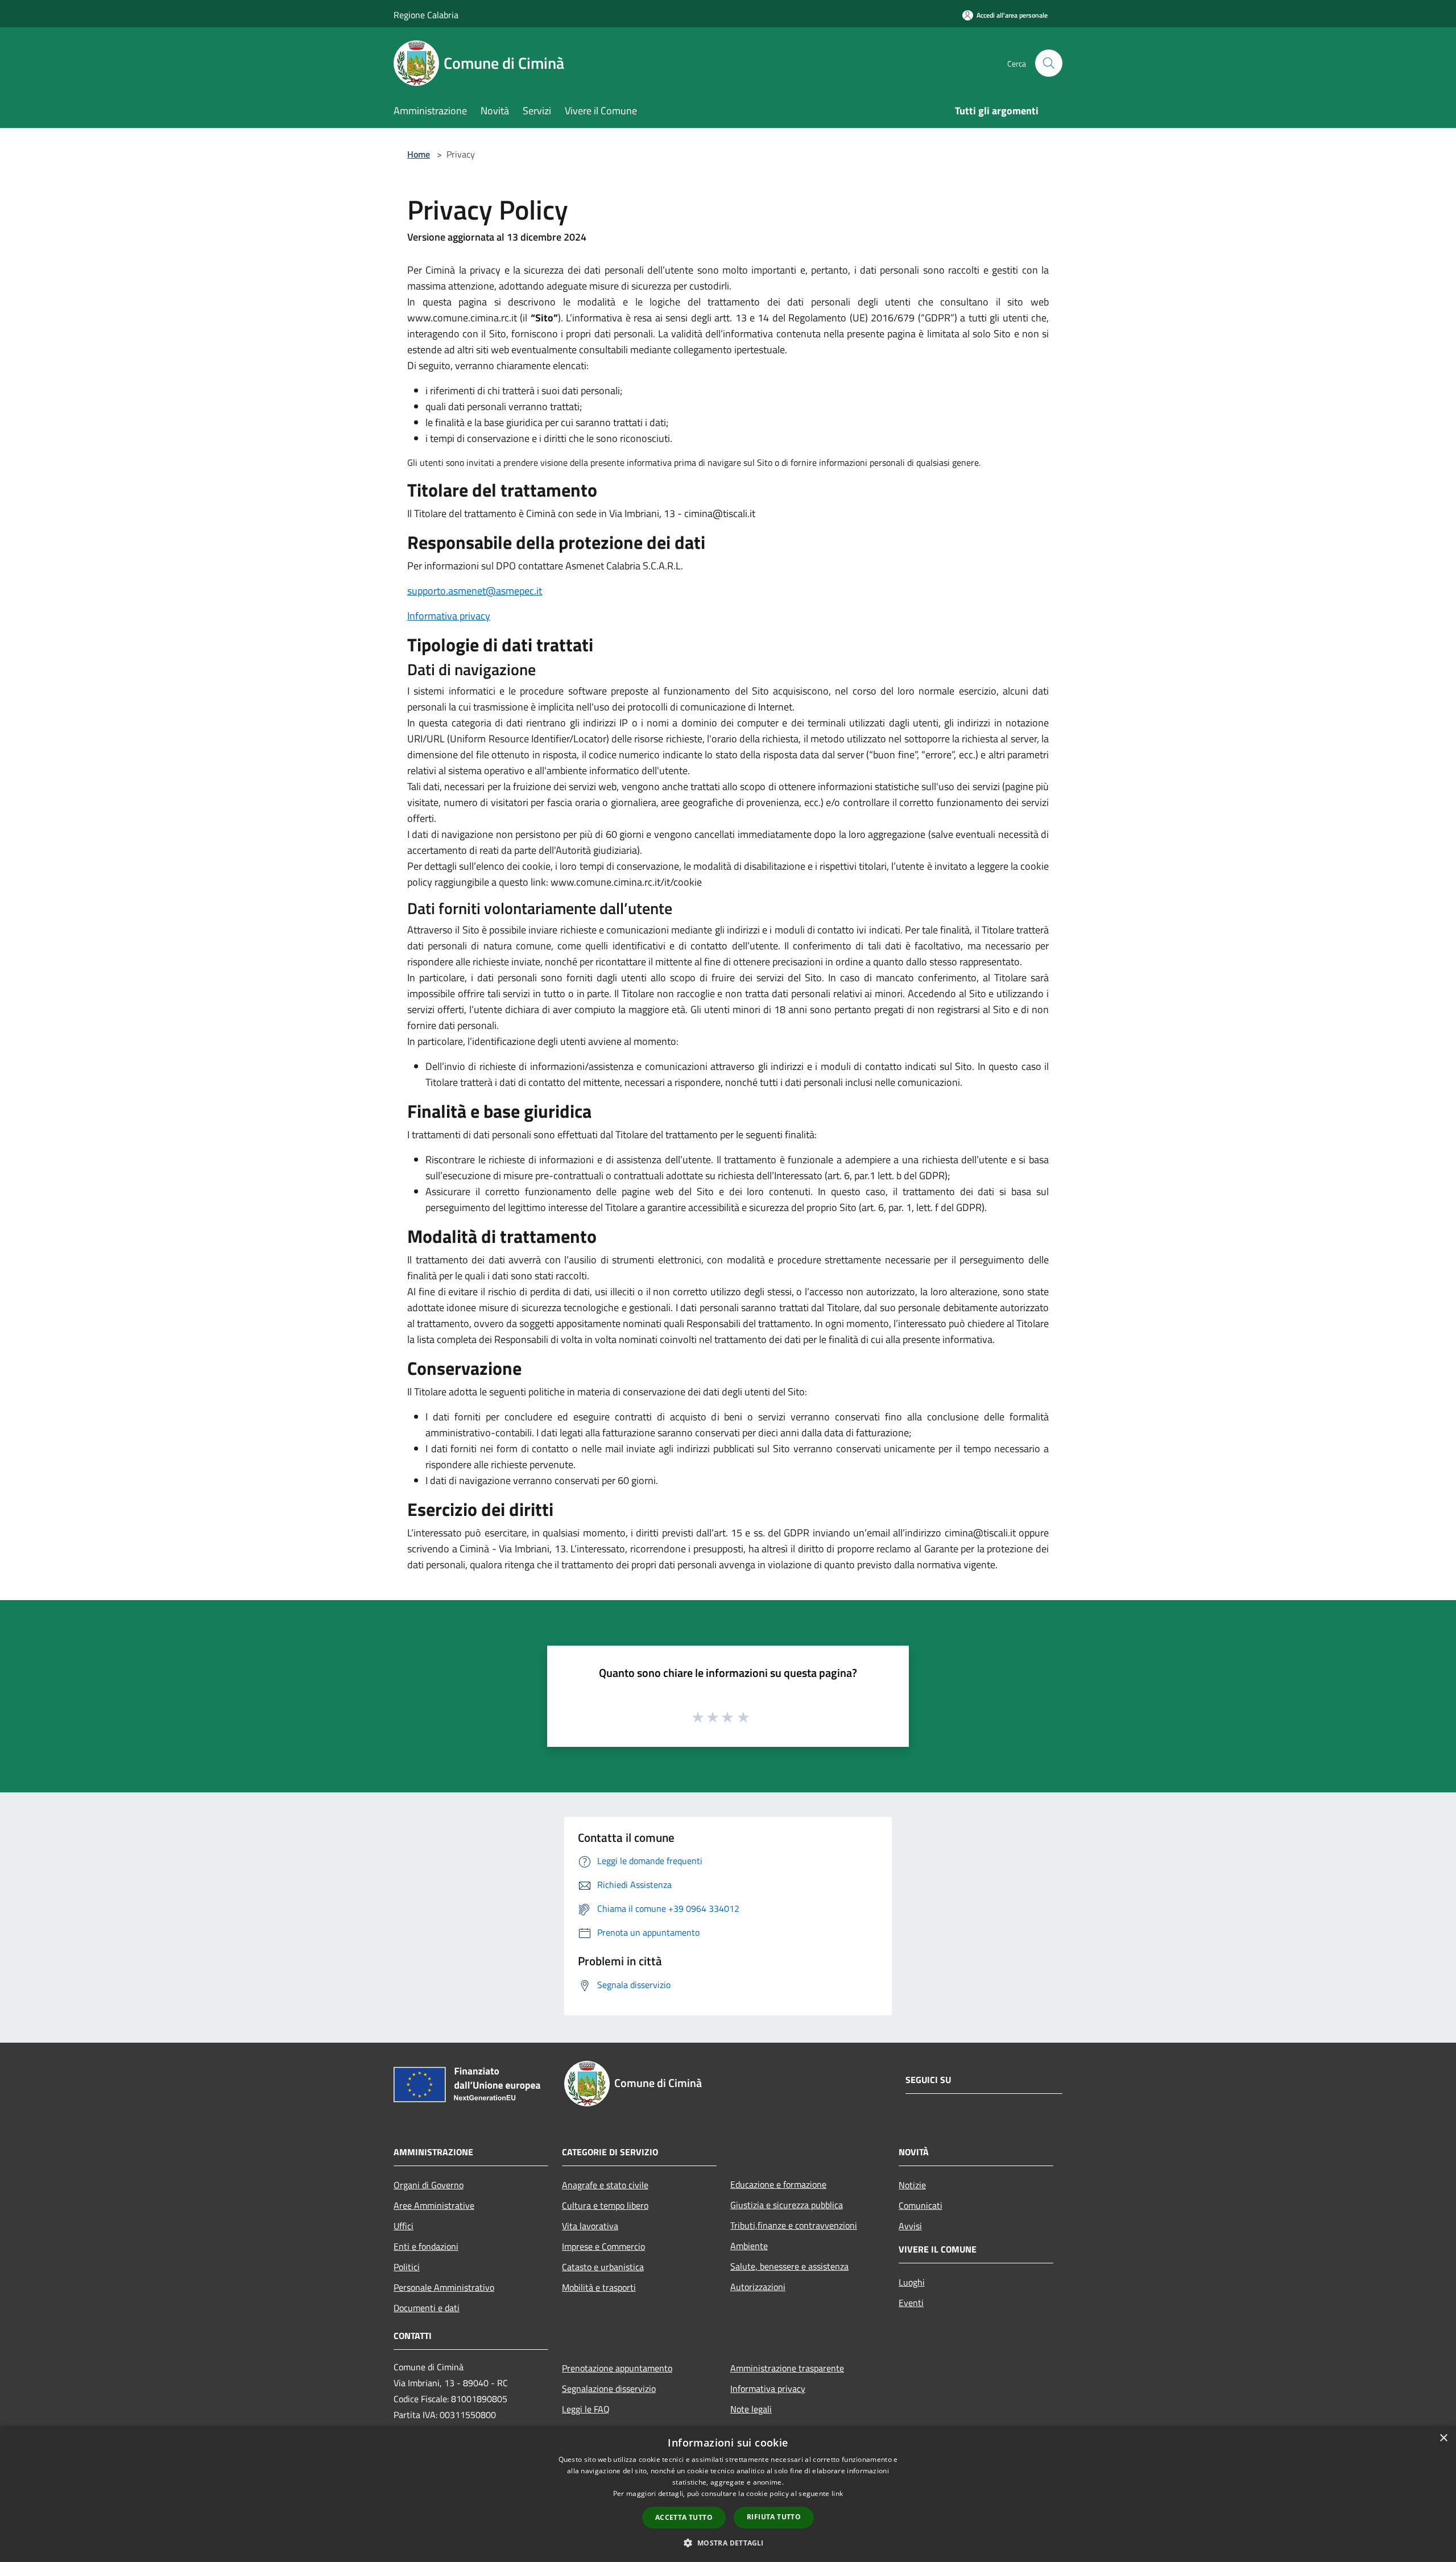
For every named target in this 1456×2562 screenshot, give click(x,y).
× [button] (1443, 2438)
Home (419, 154)
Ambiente (749, 2246)
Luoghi (912, 2282)
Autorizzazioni (758, 2287)
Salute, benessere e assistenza (789, 2266)
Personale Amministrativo (444, 2287)
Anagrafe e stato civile (605, 2185)
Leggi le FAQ (586, 2409)
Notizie (912, 2185)
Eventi (911, 2303)
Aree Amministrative (434, 2205)
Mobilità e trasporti (599, 2287)
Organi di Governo (429, 2185)
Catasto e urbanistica (603, 2267)
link (837, 2493)
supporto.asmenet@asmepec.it (475, 591)
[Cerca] (1049, 63)
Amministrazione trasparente (787, 2368)
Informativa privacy (449, 616)
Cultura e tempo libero (605, 2205)
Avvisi (910, 2226)
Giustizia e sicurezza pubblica (787, 2205)
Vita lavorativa (590, 2226)
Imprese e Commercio (603, 2246)
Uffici (404, 2226)
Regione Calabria (426, 15)
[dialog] (728, 2494)
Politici (407, 2267)
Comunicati (921, 2205)
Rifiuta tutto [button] (774, 2517)
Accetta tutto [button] (684, 2517)
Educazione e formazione (778, 2184)
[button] (728, 2543)
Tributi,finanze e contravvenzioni (794, 2225)
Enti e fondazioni (426, 2246)
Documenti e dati (427, 2308)
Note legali (751, 2409)
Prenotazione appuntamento (617, 2368)
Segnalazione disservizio (609, 2389)
